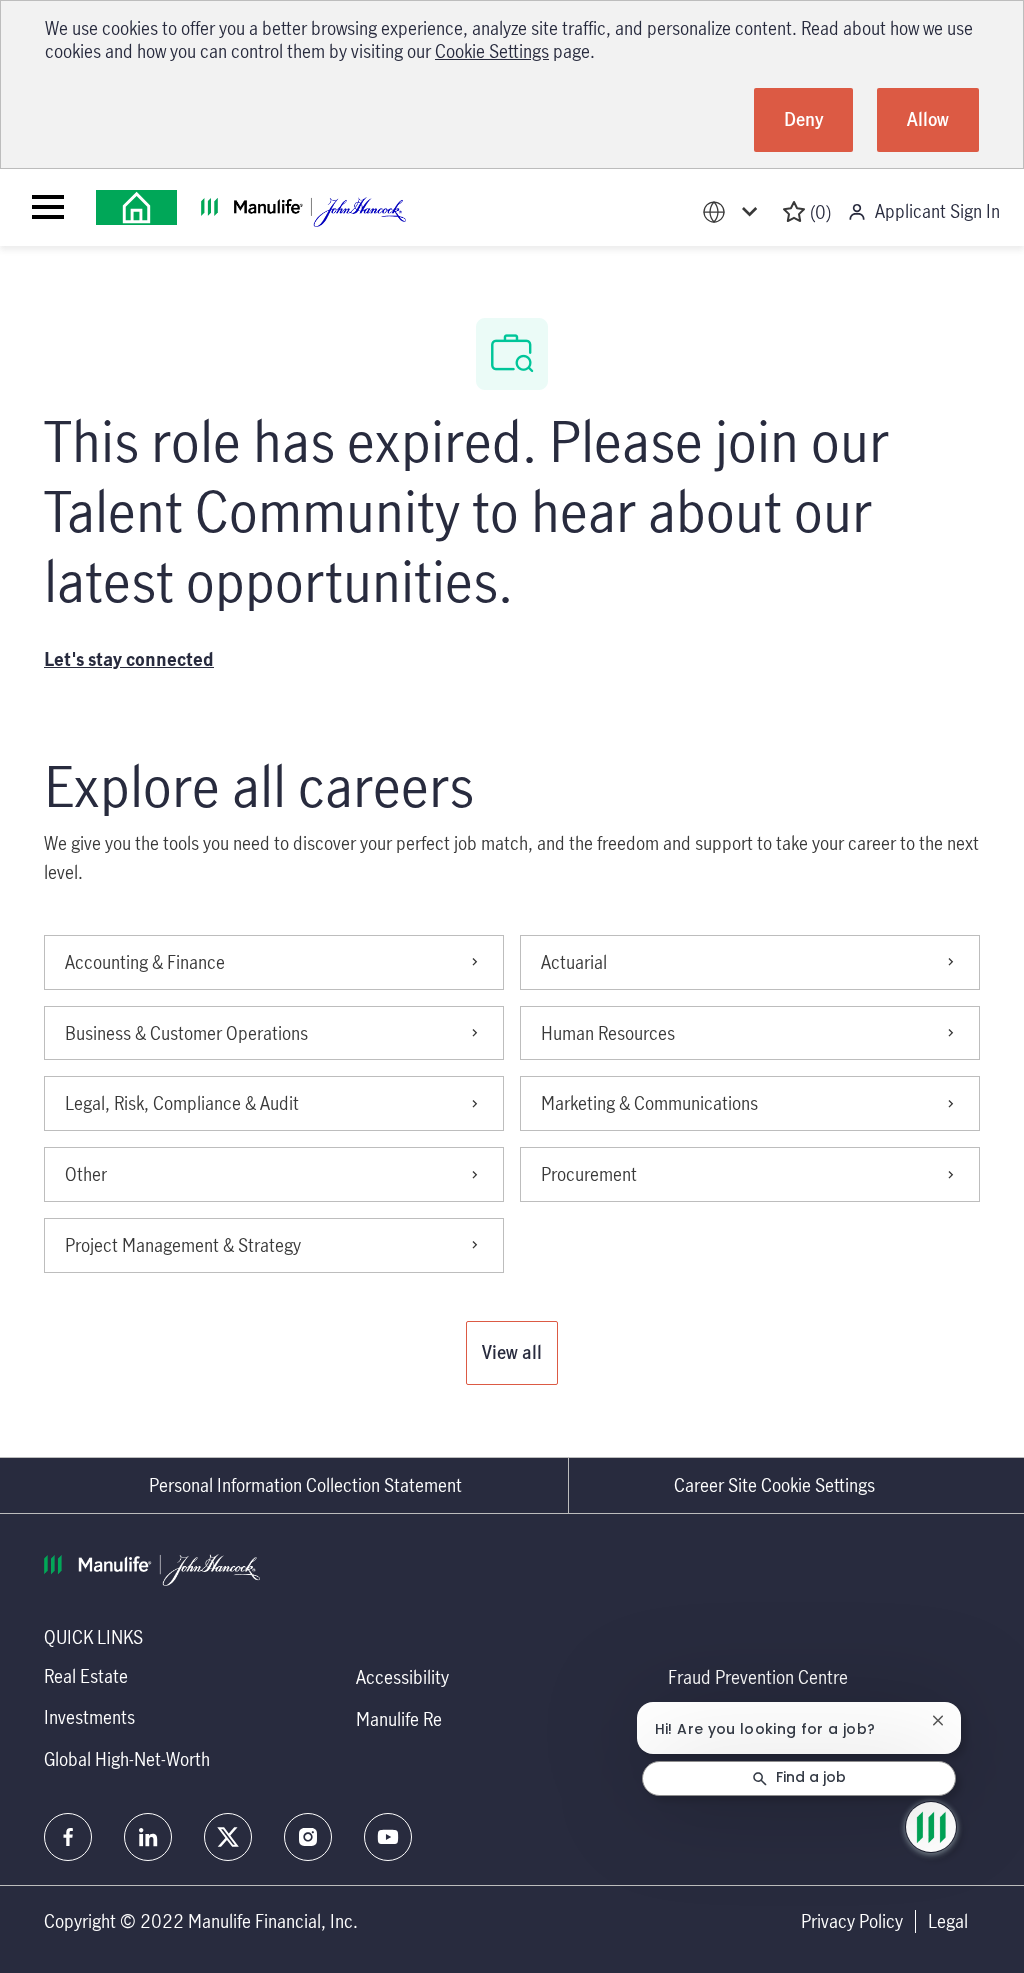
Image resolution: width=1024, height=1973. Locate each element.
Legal (948, 1921)
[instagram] (308, 1837)
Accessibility (402, 1677)
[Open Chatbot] (931, 1827)
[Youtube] (388, 1837)
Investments (89, 1717)
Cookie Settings (492, 51)
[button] (512, 1353)
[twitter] (228, 1837)
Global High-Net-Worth (127, 1759)
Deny (803, 119)
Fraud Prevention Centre (758, 1677)
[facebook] (68, 1837)
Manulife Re (399, 1719)
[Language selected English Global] (734, 212)
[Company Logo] (136, 207)
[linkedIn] (148, 1837)
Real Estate (86, 1676)
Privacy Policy (852, 1921)
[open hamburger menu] (48, 207)
